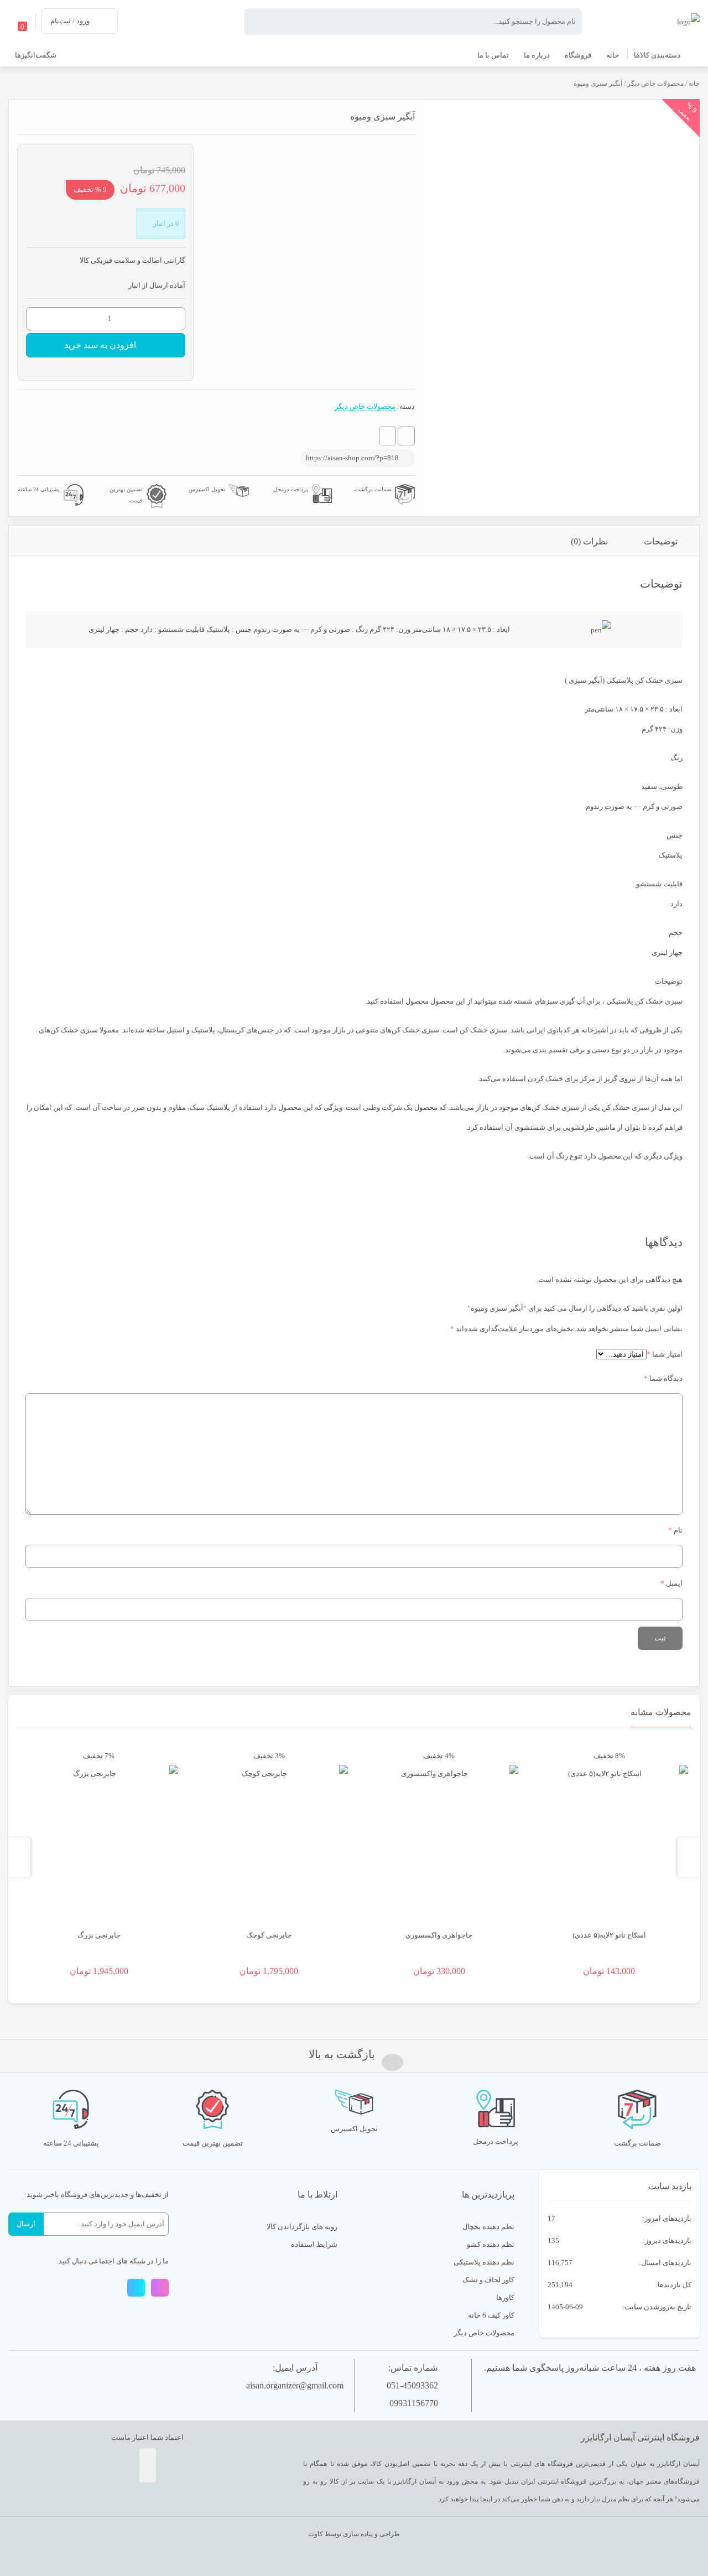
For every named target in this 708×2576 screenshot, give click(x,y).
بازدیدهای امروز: (666, 2218)
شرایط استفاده (314, 2244)
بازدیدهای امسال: (664, 2263)
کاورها (505, 2297)
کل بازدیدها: (673, 2285)
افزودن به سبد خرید (100, 345)
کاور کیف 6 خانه (491, 2315)
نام (675, 1530)
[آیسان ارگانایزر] (688, 21)
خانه (694, 84)
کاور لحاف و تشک (488, 2280)
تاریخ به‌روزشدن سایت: (656, 2307)
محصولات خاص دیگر (655, 84)
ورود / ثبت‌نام (70, 21)
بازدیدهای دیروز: (666, 2240)
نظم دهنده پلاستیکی (484, 2262)
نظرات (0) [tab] (589, 541)
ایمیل (671, 1583)
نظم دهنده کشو (491, 2244)
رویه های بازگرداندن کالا (302, 2227)
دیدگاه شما (663, 1378)
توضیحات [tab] (661, 541)
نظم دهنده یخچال (488, 2227)
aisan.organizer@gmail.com (295, 2385)
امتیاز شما (665, 1354)
